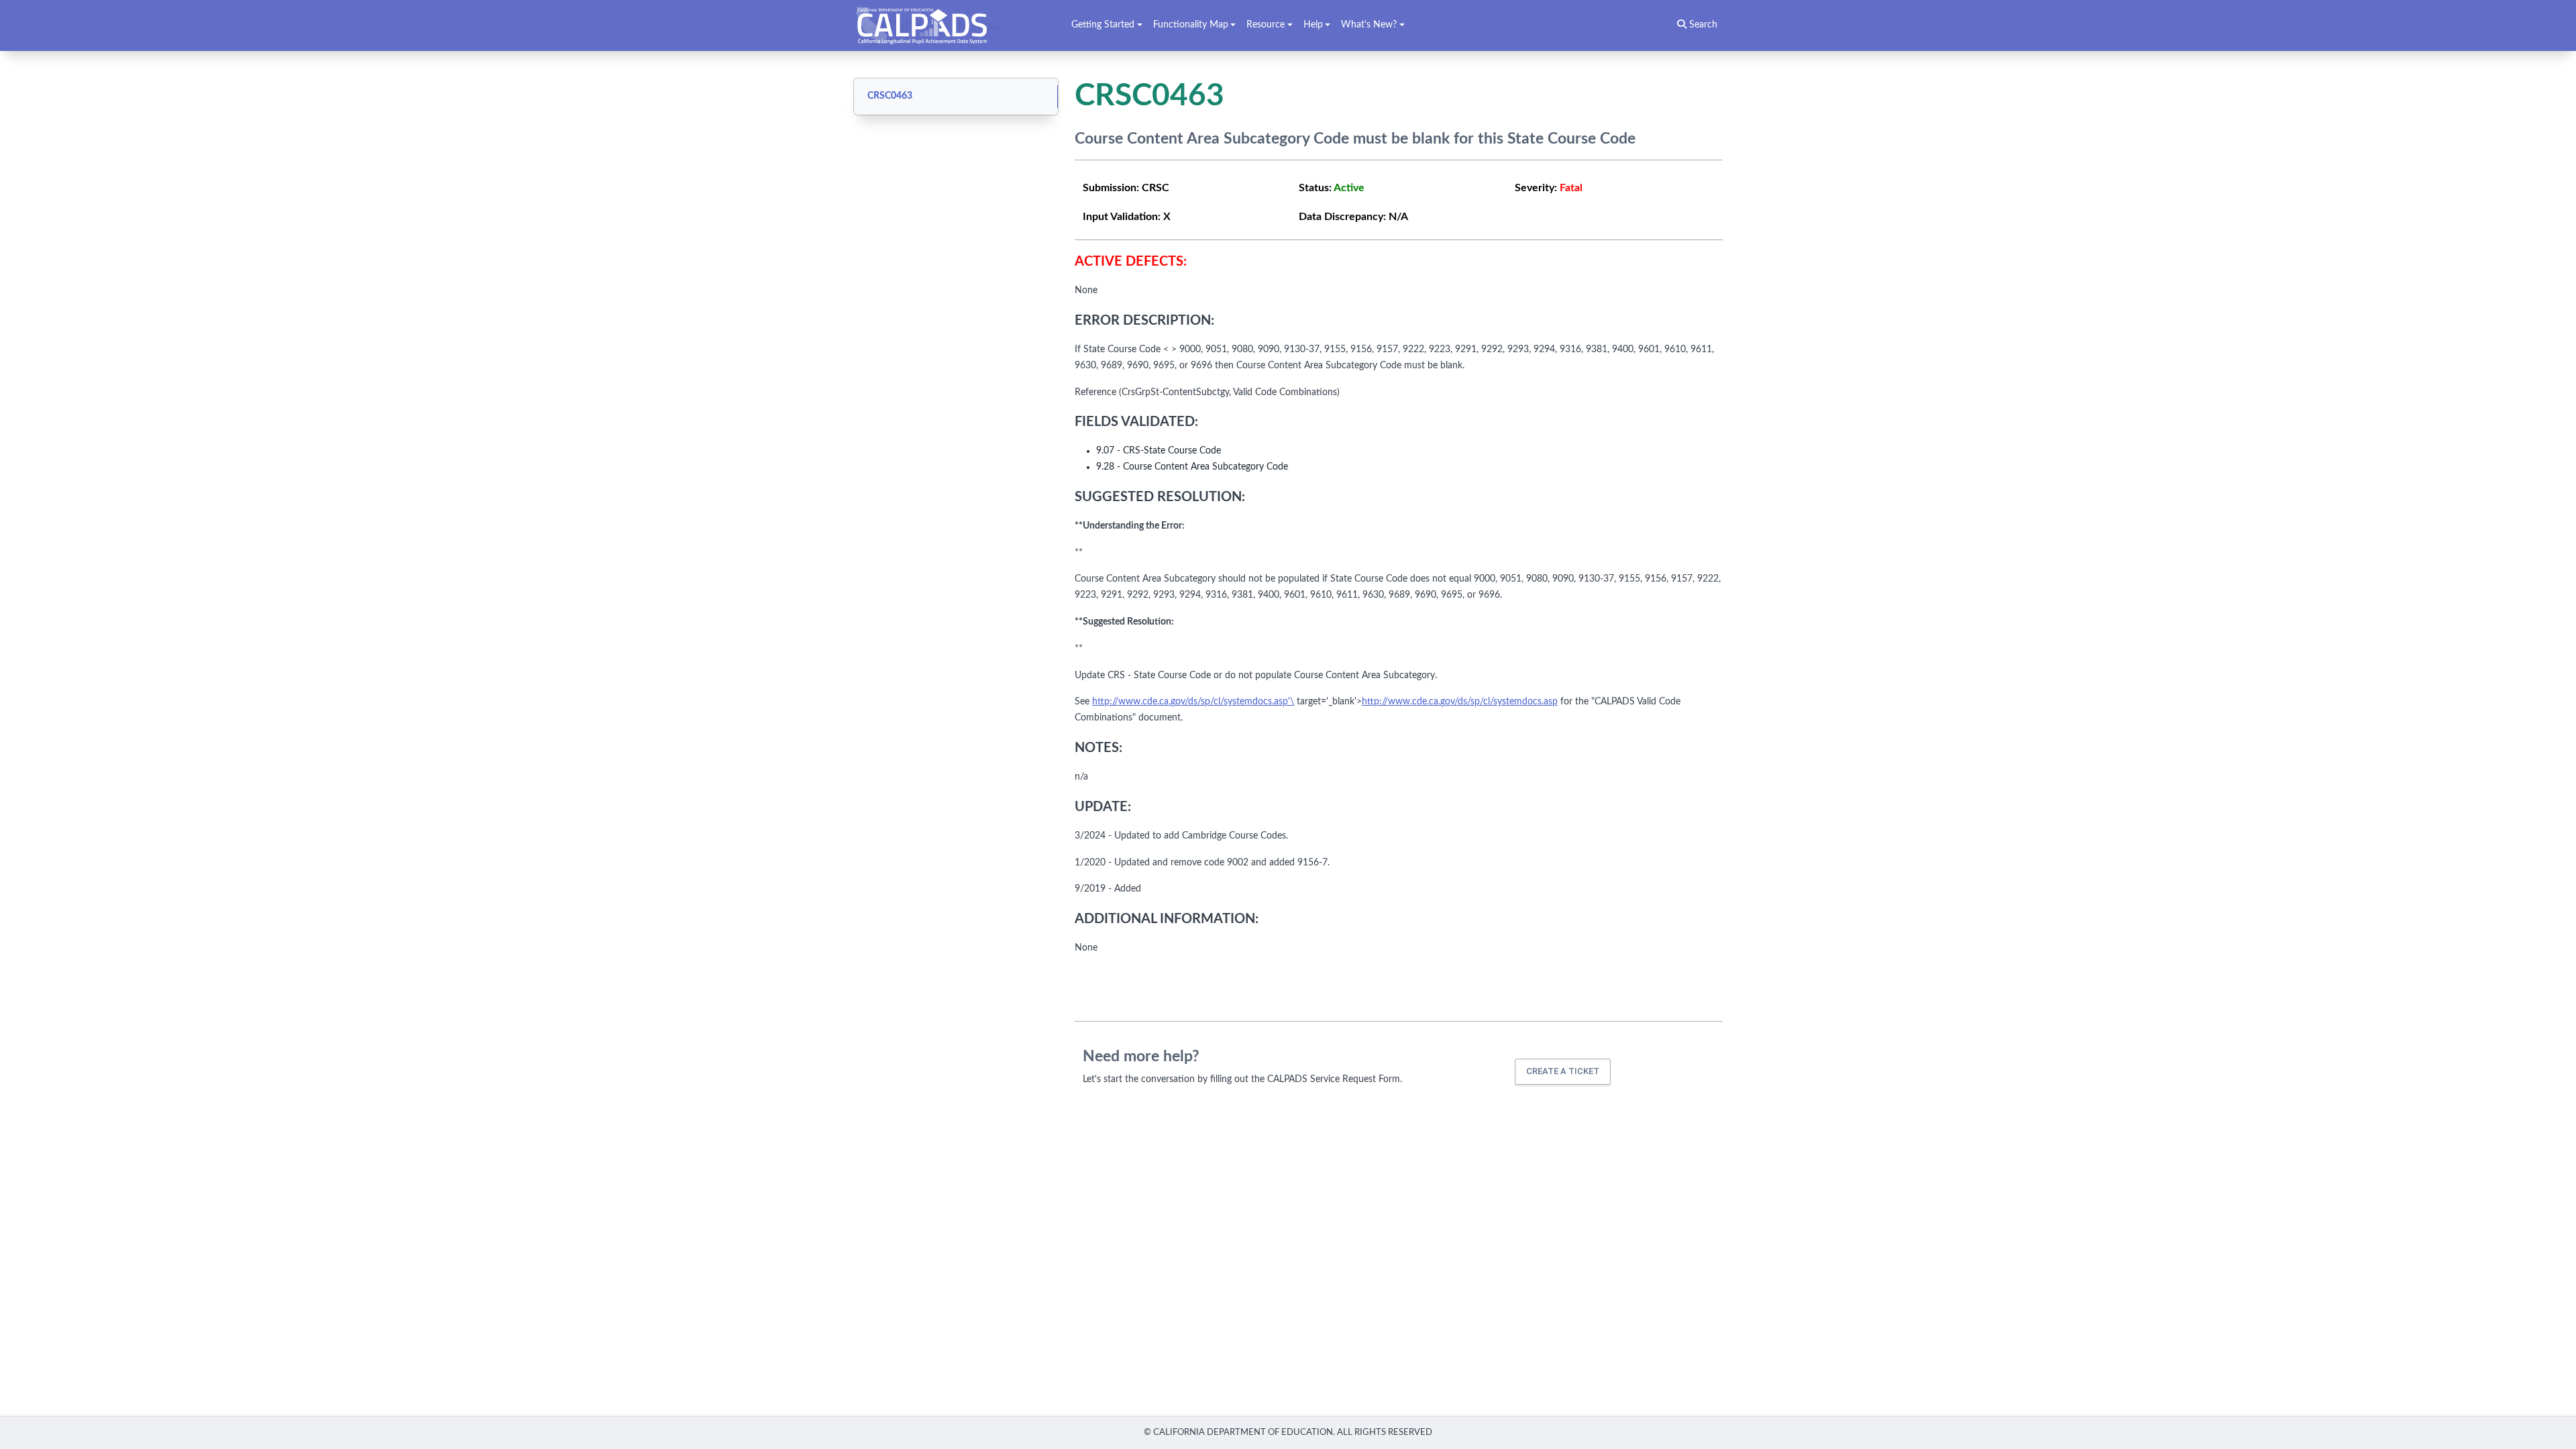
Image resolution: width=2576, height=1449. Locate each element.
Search (1702, 25)
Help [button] (1313, 25)
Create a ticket (1563, 1071)
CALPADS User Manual (932, 25)
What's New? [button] (1369, 25)
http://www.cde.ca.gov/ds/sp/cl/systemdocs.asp (1460, 702)
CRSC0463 (890, 96)
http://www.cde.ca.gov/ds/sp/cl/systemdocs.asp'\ (1193, 702)
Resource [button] (1266, 25)
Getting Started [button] (1103, 25)
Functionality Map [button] (1191, 25)
